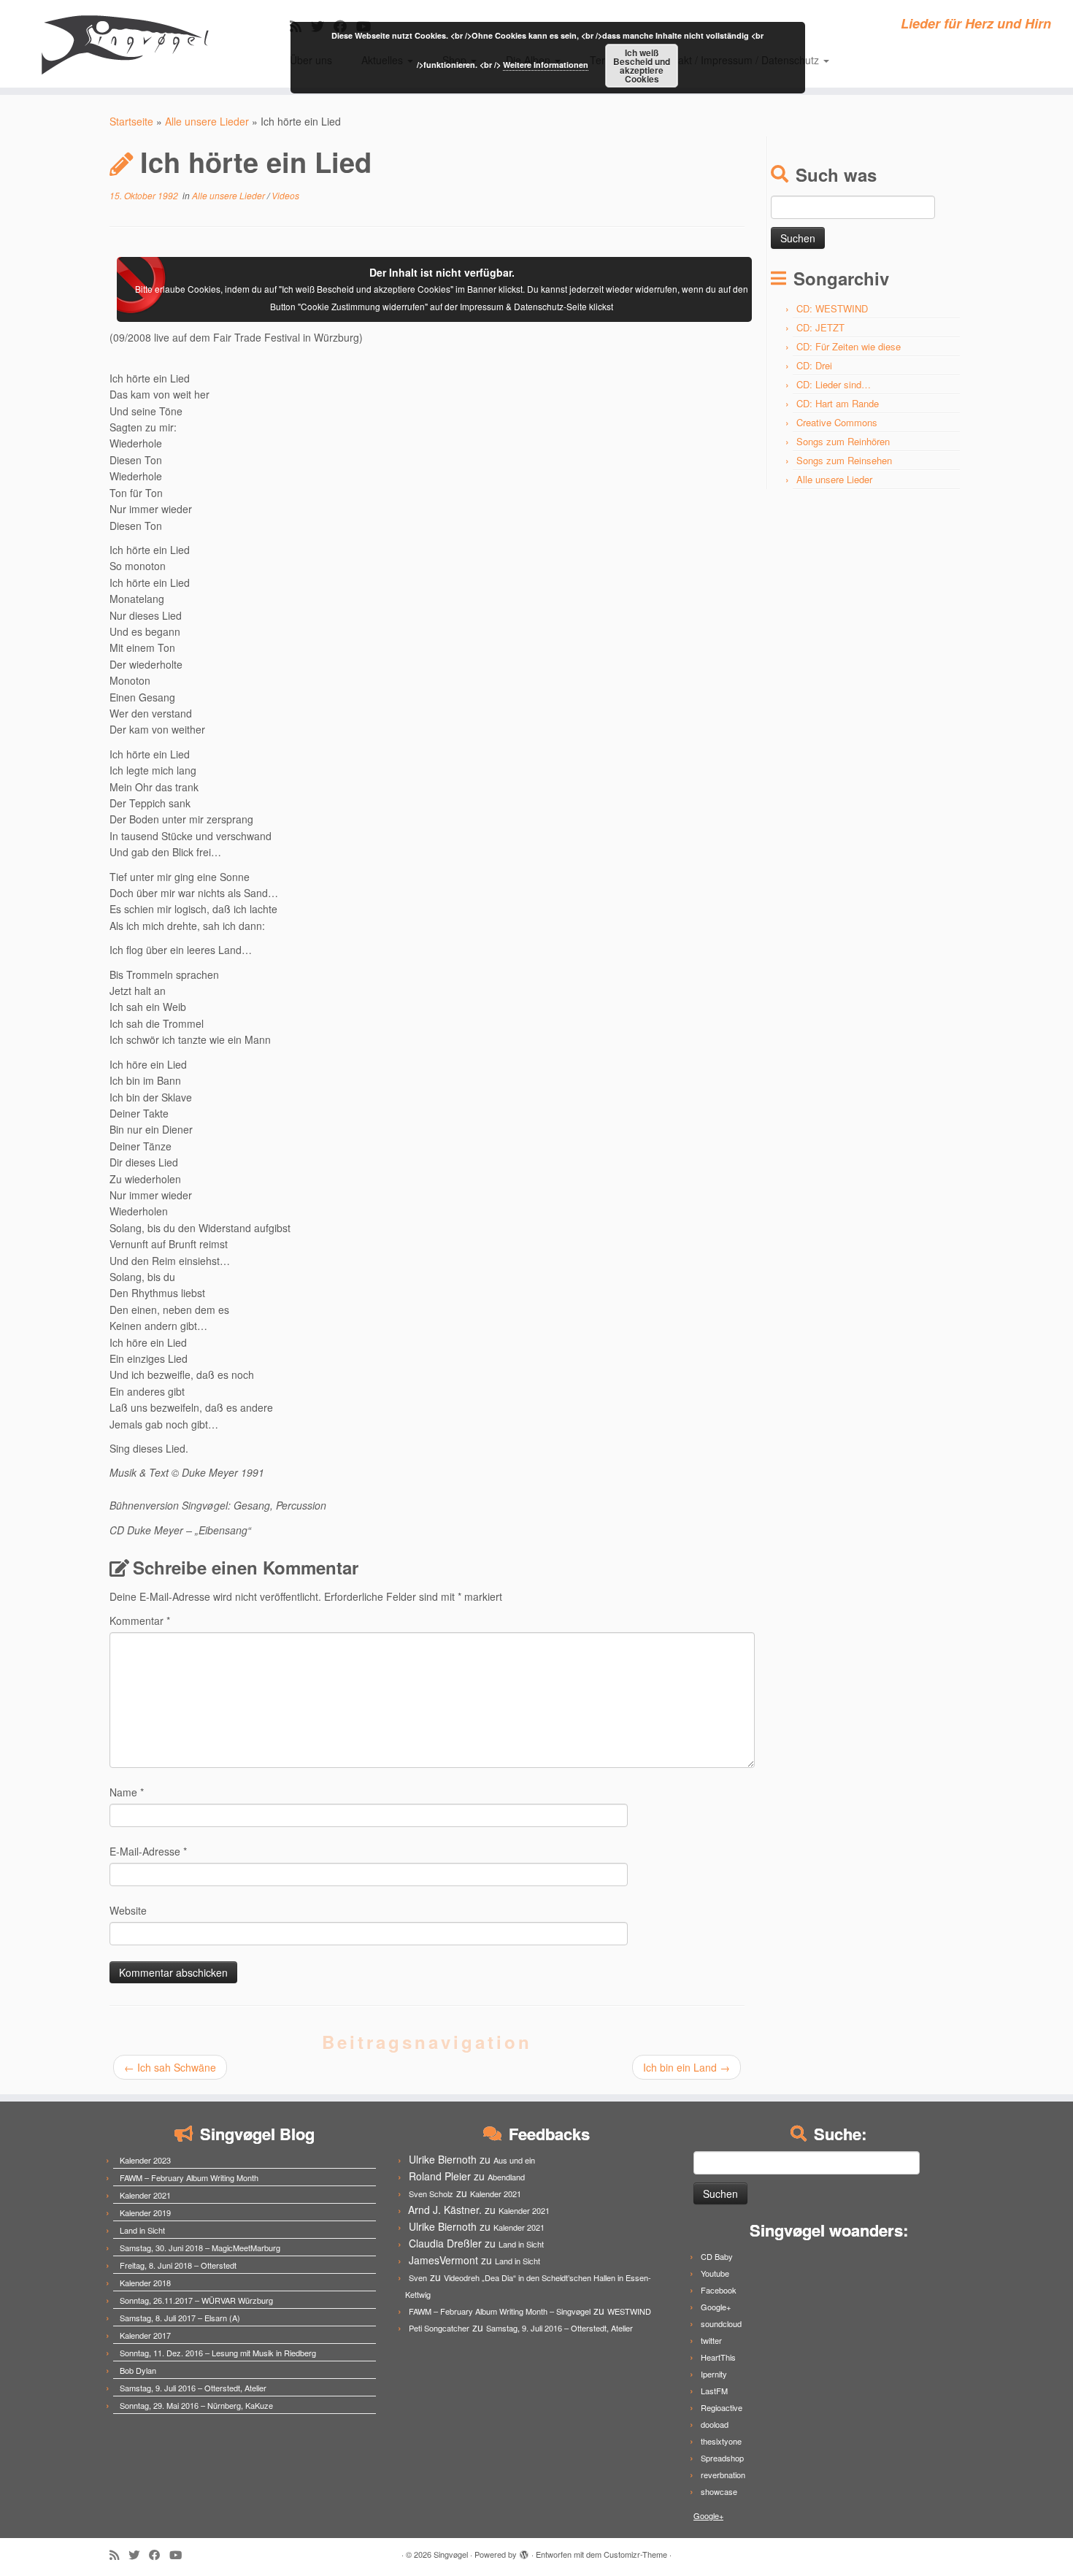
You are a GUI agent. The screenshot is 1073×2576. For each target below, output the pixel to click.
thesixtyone (721, 2441)
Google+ (716, 2307)
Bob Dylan (138, 2370)
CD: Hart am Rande (838, 403)
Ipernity (714, 2374)
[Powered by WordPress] (524, 2551)
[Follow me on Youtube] (180, 2554)
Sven (418, 2277)
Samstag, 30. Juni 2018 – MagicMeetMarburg (200, 2248)
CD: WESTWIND (832, 308)
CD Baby (717, 2256)
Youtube (715, 2273)
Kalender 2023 (145, 2160)
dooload (715, 2424)
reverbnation (723, 2475)
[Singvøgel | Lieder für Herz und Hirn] (124, 44)
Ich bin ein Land (687, 2067)
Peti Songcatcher (439, 2328)
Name (127, 1792)
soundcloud (721, 2323)
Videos (285, 195)
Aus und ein (514, 2160)
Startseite (131, 121)
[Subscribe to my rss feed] (119, 2554)
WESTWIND (629, 2311)
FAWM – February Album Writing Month (189, 2177)
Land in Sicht (142, 2230)
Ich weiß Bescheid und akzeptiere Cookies (642, 66)
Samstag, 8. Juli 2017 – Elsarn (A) (180, 2318)
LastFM (714, 2391)
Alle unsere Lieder (207, 121)
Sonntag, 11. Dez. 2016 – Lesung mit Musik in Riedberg (218, 2353)
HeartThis (718, 2357)
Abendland (506, 2177)
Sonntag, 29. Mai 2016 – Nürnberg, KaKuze (196, 2405)
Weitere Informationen (546, 65)
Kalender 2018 (145, 2283)
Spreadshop (722, 2458)
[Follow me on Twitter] (139, 2554)
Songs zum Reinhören (843, 441)
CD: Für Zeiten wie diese (849, 346)
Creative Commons (837, 422)
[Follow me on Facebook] (159, 2554)
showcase (719, 2491)
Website (128, 1910)
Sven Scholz (431, 2194)
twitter (711, 2340)
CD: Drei (814, 365)
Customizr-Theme (635, 2554)
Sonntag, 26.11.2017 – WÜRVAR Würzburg (196, 2300)
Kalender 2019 (145, 2212)
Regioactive (722, 2407)
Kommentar (140, 1620)
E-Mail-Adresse (148, 1851)
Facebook (719, 2290)
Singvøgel (451, 2554)
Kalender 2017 (145, 2335)
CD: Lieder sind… (834, 384)
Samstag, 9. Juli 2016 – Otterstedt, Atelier (193, 2388)
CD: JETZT (820, 327)
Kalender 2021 (145, 2195)
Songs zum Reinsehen (844, 460)
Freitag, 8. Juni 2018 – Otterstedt (178, 2265)
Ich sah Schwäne (170, 2067)
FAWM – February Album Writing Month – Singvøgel (500, 2311)
